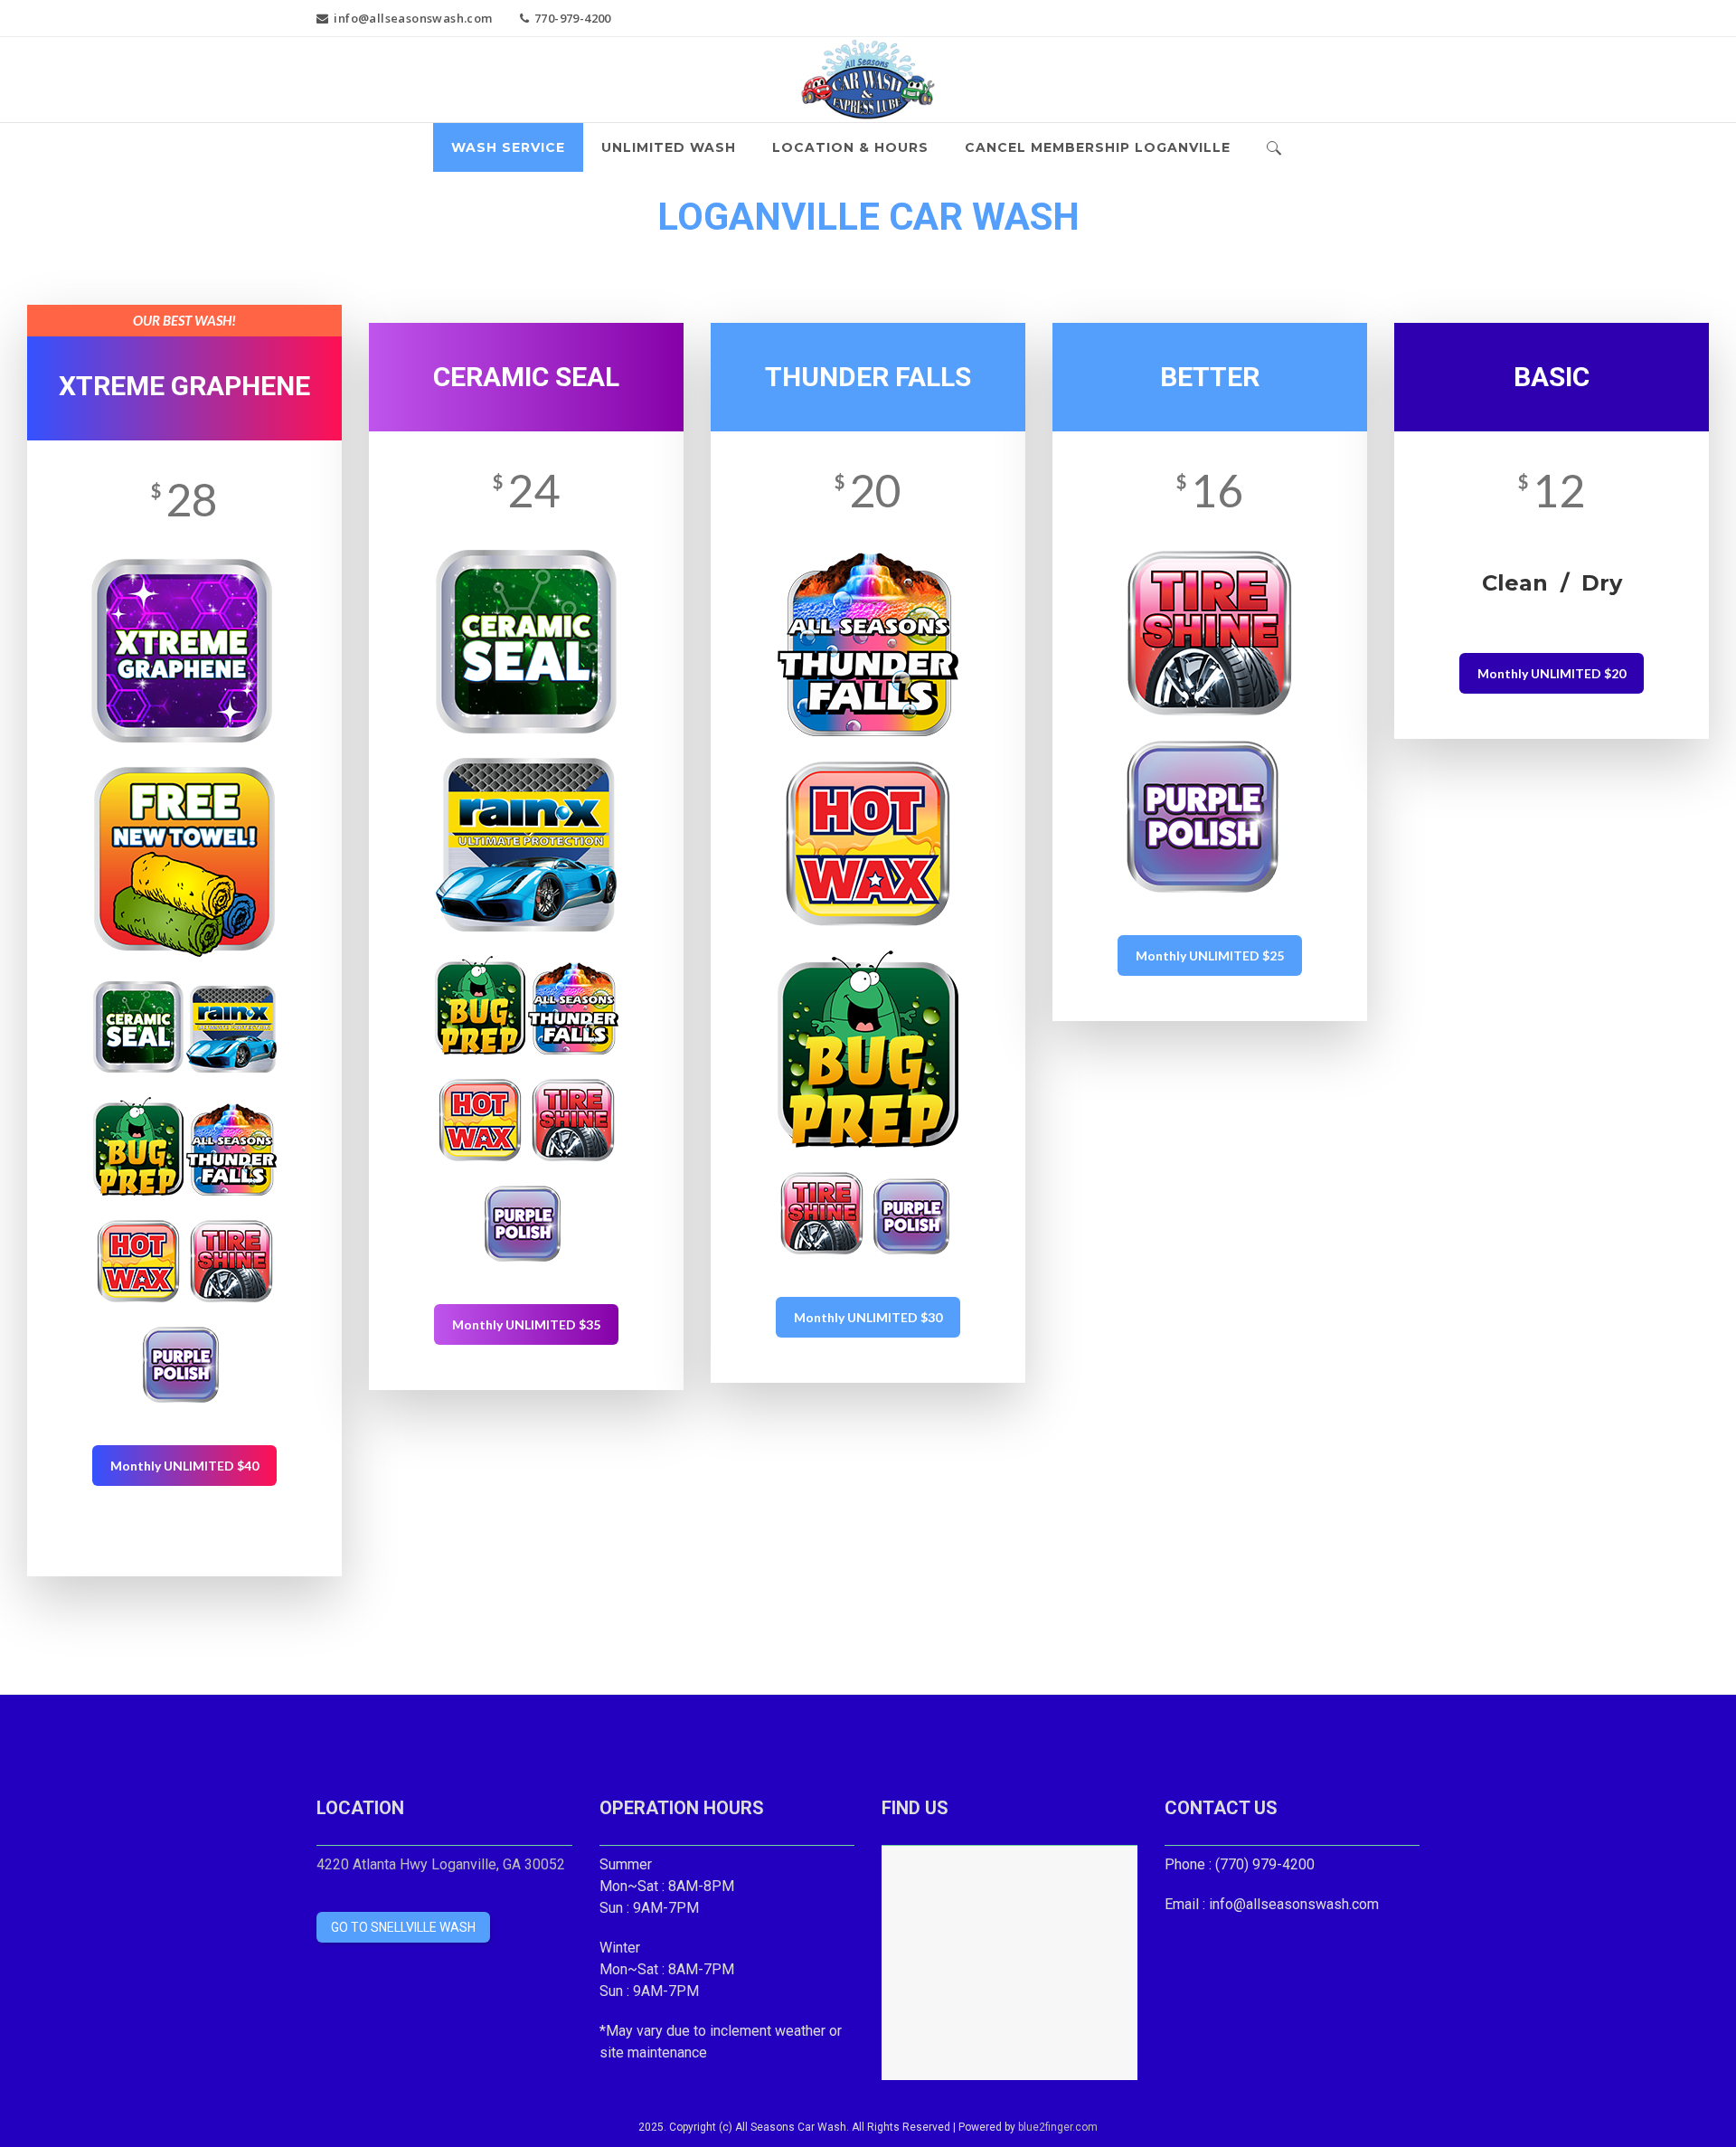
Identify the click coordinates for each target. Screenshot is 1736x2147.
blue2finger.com (1058, 2127)
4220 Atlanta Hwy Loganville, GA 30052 (441, 1864)
